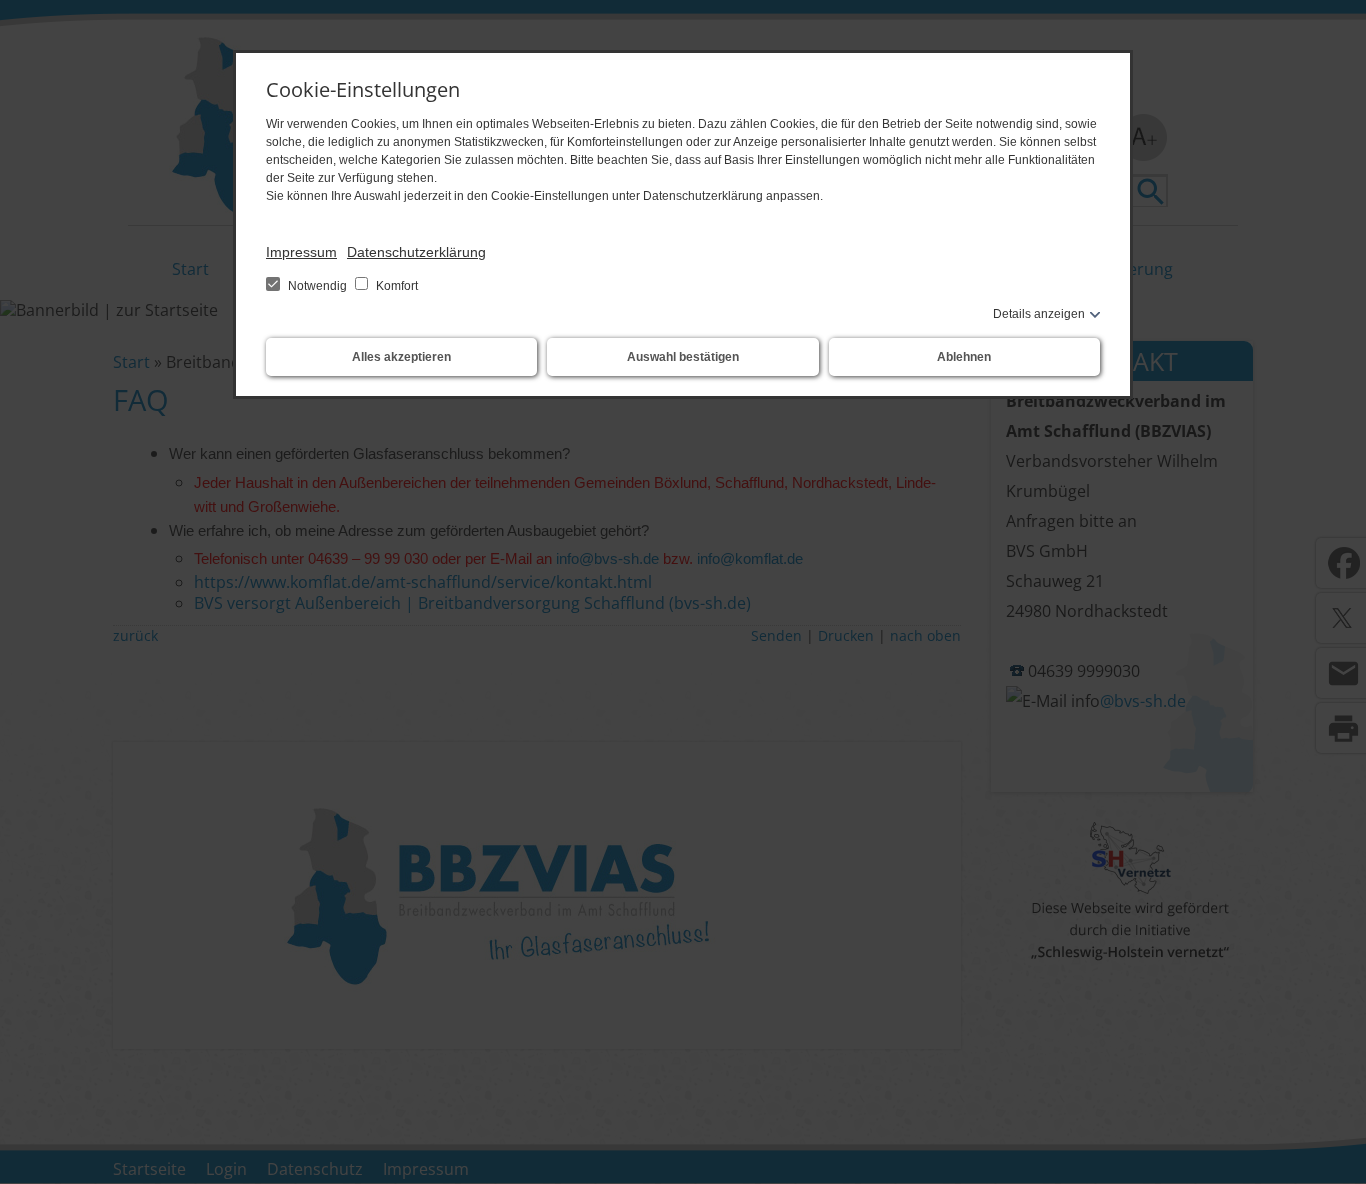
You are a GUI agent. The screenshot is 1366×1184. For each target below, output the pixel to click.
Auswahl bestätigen (683, 357)
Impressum (301, 252)
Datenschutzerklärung (416, 252)
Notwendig (317, 286)
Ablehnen (964, 357)
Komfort (395, 286)
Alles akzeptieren (401, 357)
